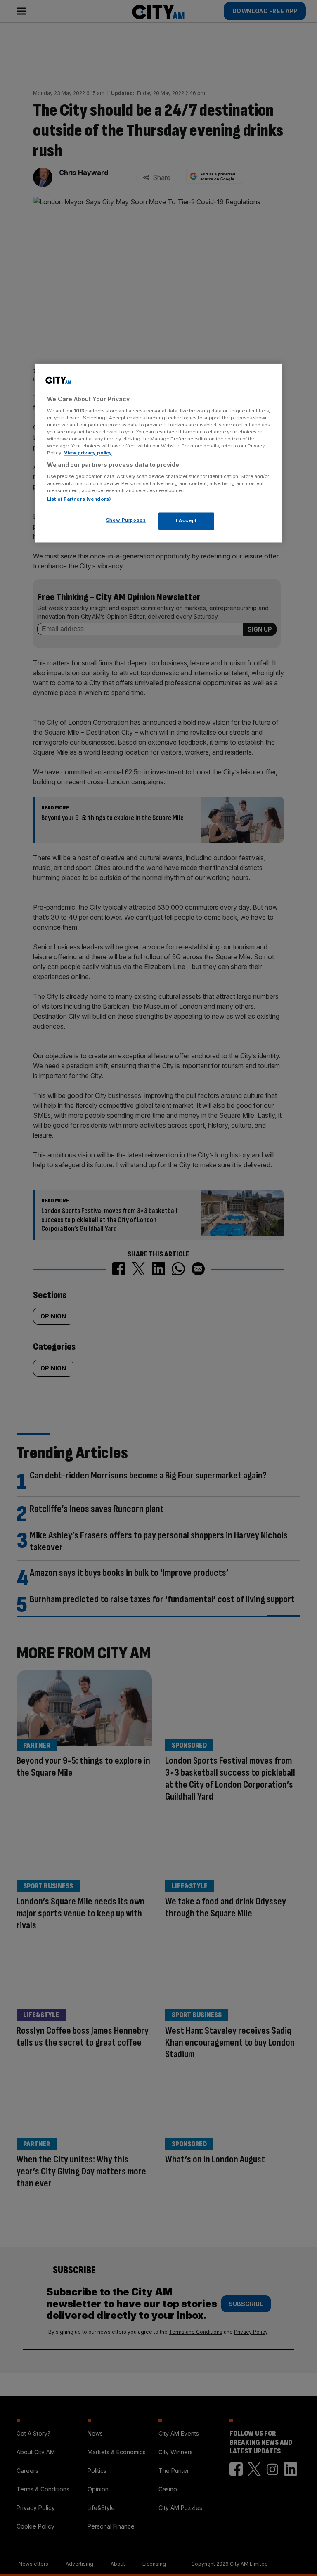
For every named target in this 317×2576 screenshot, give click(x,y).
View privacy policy (88, 453)
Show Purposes (126, 520)
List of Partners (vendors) (79, 499)
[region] (158, 453)
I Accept (186, 520)
